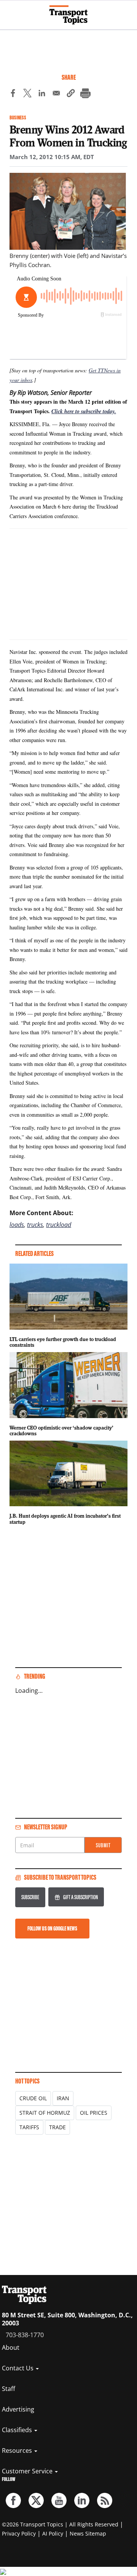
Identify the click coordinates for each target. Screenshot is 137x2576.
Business (18, 118)
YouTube (59, 2500)
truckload (59, 1225)
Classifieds (18, 2430)
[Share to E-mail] (56, 94)
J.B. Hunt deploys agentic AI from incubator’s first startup (65, 1519)
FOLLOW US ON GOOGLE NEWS (52, 1928)
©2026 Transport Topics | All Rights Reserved (60, 2524)
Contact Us (18, 2368)
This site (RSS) (105, 2500)
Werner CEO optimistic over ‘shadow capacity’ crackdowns (61, 1431)
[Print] (85, 94)
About (11, 2347)
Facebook (13, 2500)
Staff (9, 2389)
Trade (57, 2127)
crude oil (33, 2098)
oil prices (94, 2113)
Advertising (18, 2409)
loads (17, 1225)
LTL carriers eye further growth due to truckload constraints (63, 1342)
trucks (35, 1225)
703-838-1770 (25, 2335)
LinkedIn (82, 2500)
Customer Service (28, 2471)
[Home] (68, 15)
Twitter (36, 2500)
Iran (63, 2098)
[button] (71, 94)
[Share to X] (27, 94)
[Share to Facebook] (13, 94)
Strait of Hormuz (45, 2113)
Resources (18, 2450)
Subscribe (30, 1897)
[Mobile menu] (10, 11)
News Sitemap (88, 2533)
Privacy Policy (19, 2533)
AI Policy (53, 2533)
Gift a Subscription (80, 1897)
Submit (103, 1845)
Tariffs (29, 2127)
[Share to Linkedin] (42, 94)
